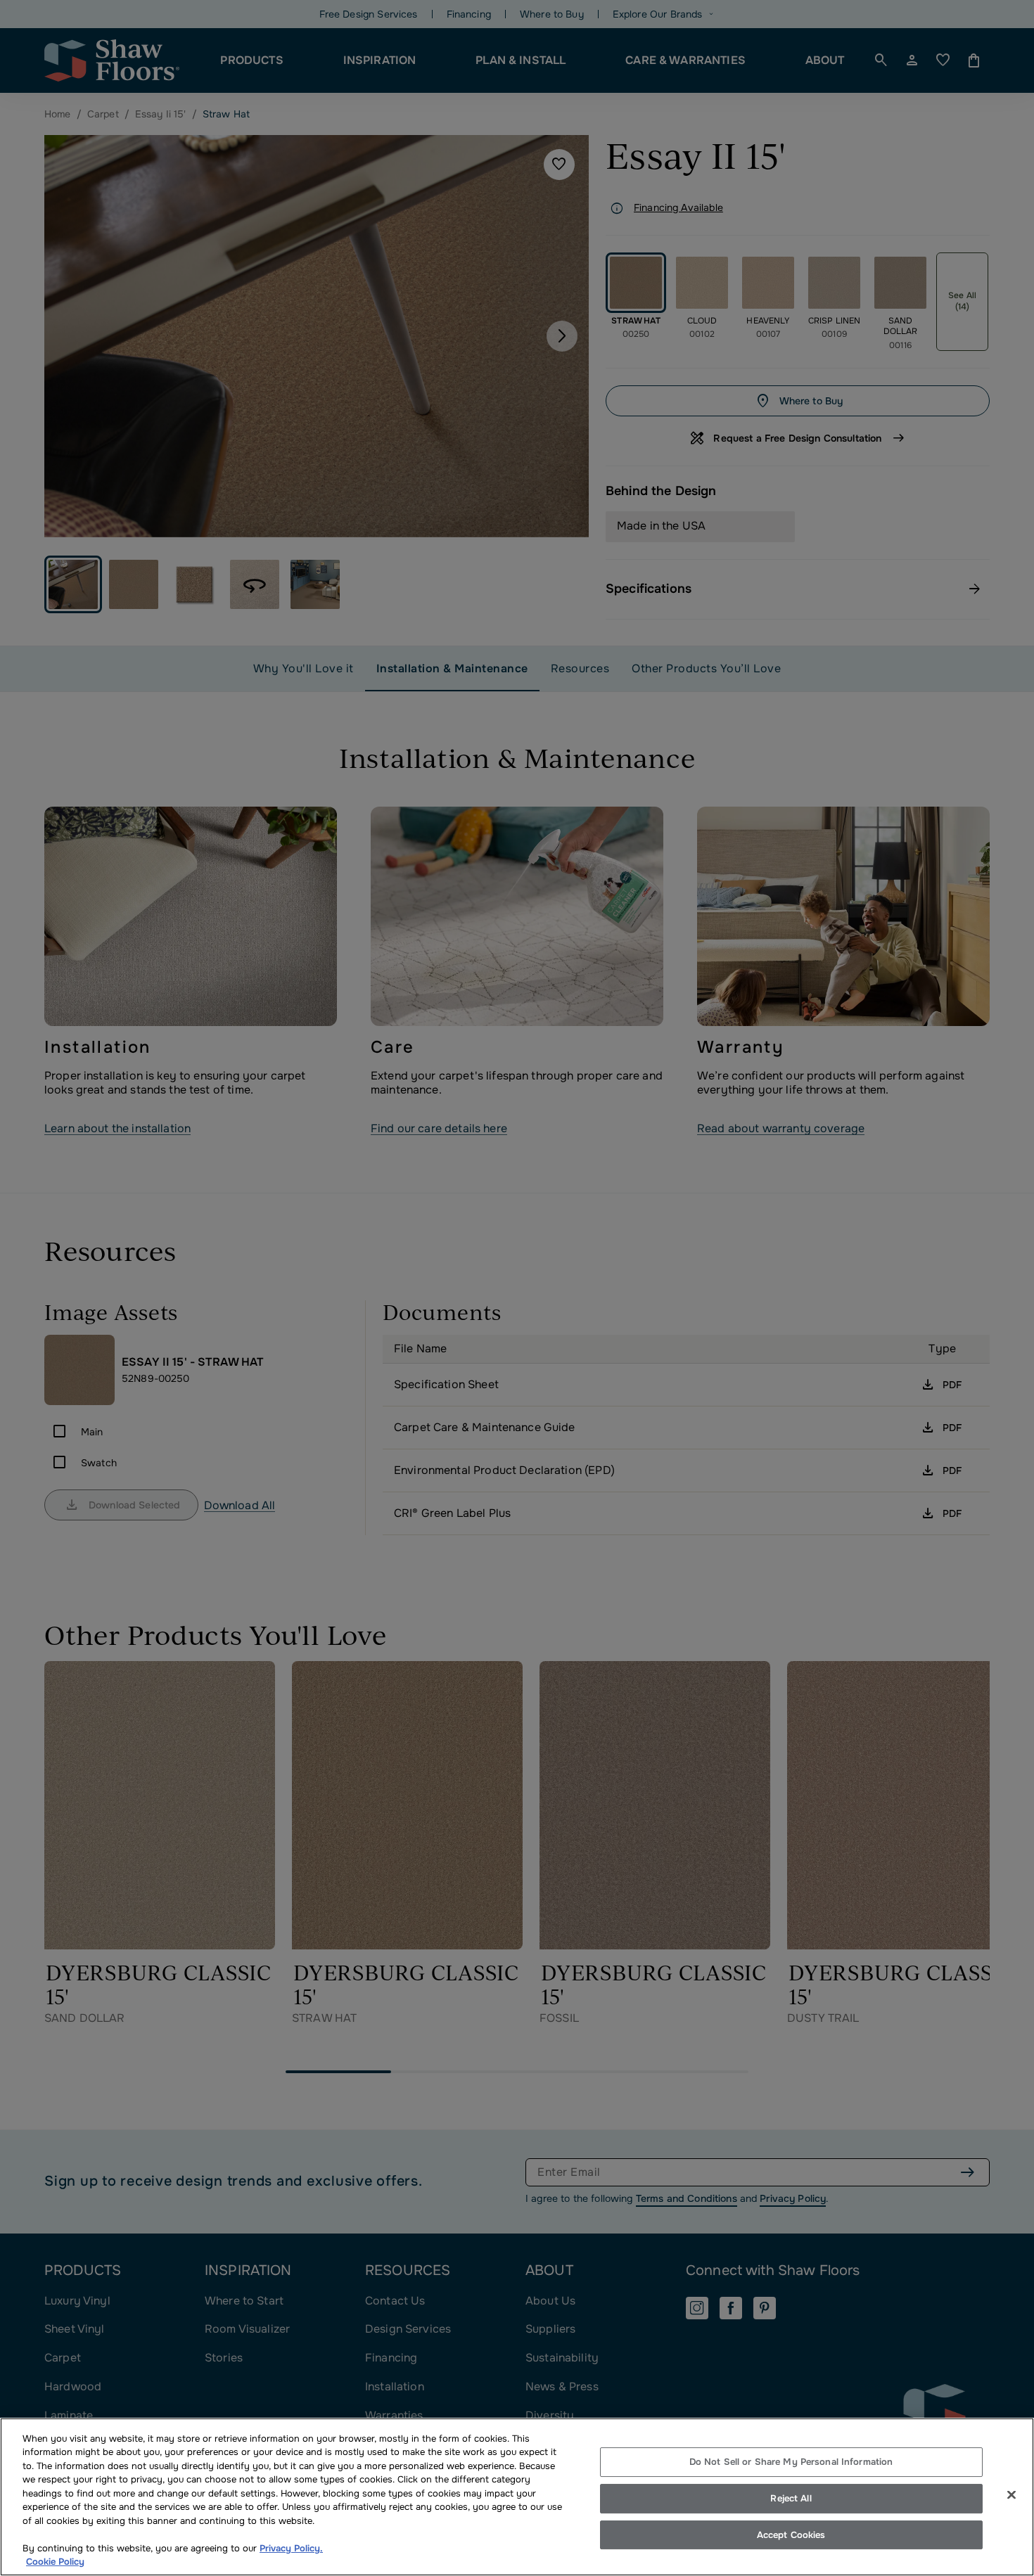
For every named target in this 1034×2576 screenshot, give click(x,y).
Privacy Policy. (291, 2548)
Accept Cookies (791, 2535)
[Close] (1011, 2495)
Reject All (791, 2498)
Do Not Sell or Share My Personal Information (791, 2462)
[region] (517, 2497)
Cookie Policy (55, 2562)
